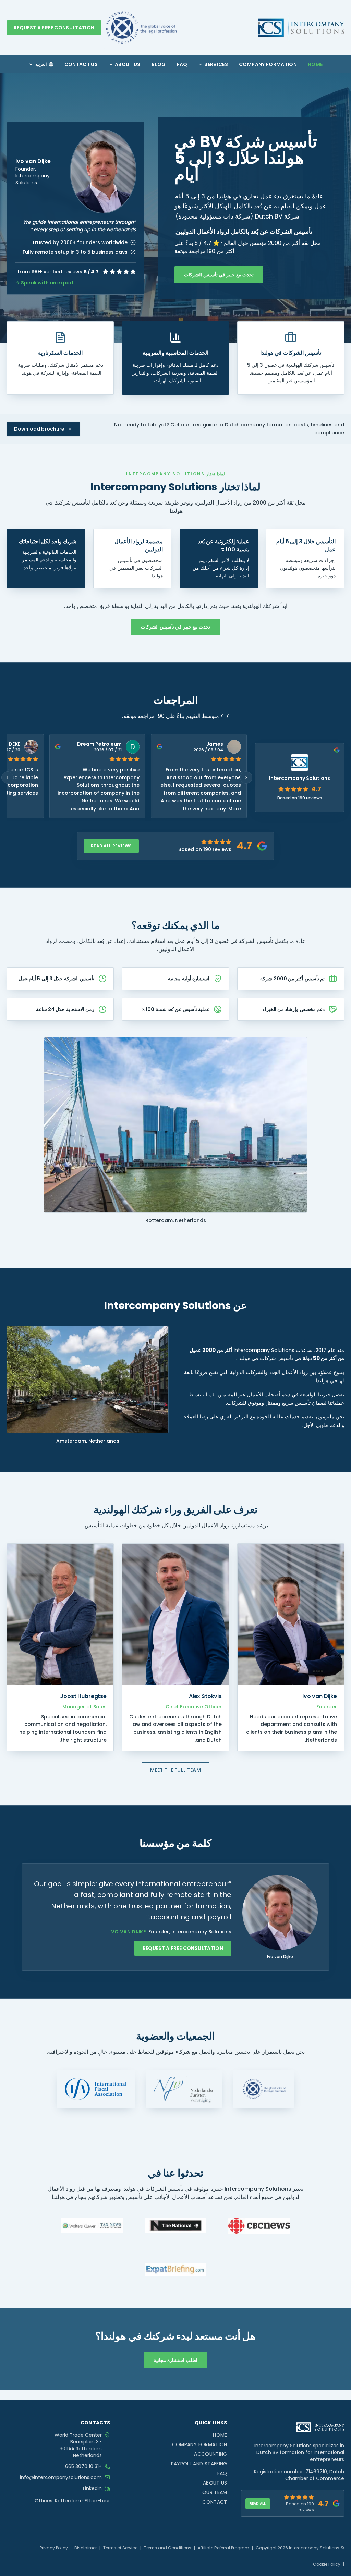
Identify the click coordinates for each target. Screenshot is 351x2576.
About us (128, 64)
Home (315, 64)
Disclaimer (86, 2548)
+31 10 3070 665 (83, 2466)
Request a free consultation (54, 28)
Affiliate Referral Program (223, 2548)
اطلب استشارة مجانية (175, 2360)
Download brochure (39, 429)
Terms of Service (120, 2548)
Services (216, 64)
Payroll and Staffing (199, 2464)
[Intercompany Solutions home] (301, 28)
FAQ (182, 64)
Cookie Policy (327, 2564)
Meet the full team (175, 1770)
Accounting (211, 2454)
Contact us (81, 64)
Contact (215, 2502)
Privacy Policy (54, 2548)
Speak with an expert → (45, 283)
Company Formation (268, 64)
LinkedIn (92, 2488)
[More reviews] (246, 777)
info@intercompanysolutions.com (61, 2477)
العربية (41, 64)
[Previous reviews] (8, 777)
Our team (215, 2492)
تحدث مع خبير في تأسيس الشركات (219, 275)
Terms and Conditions (168, 2548)
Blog (159, 64)
